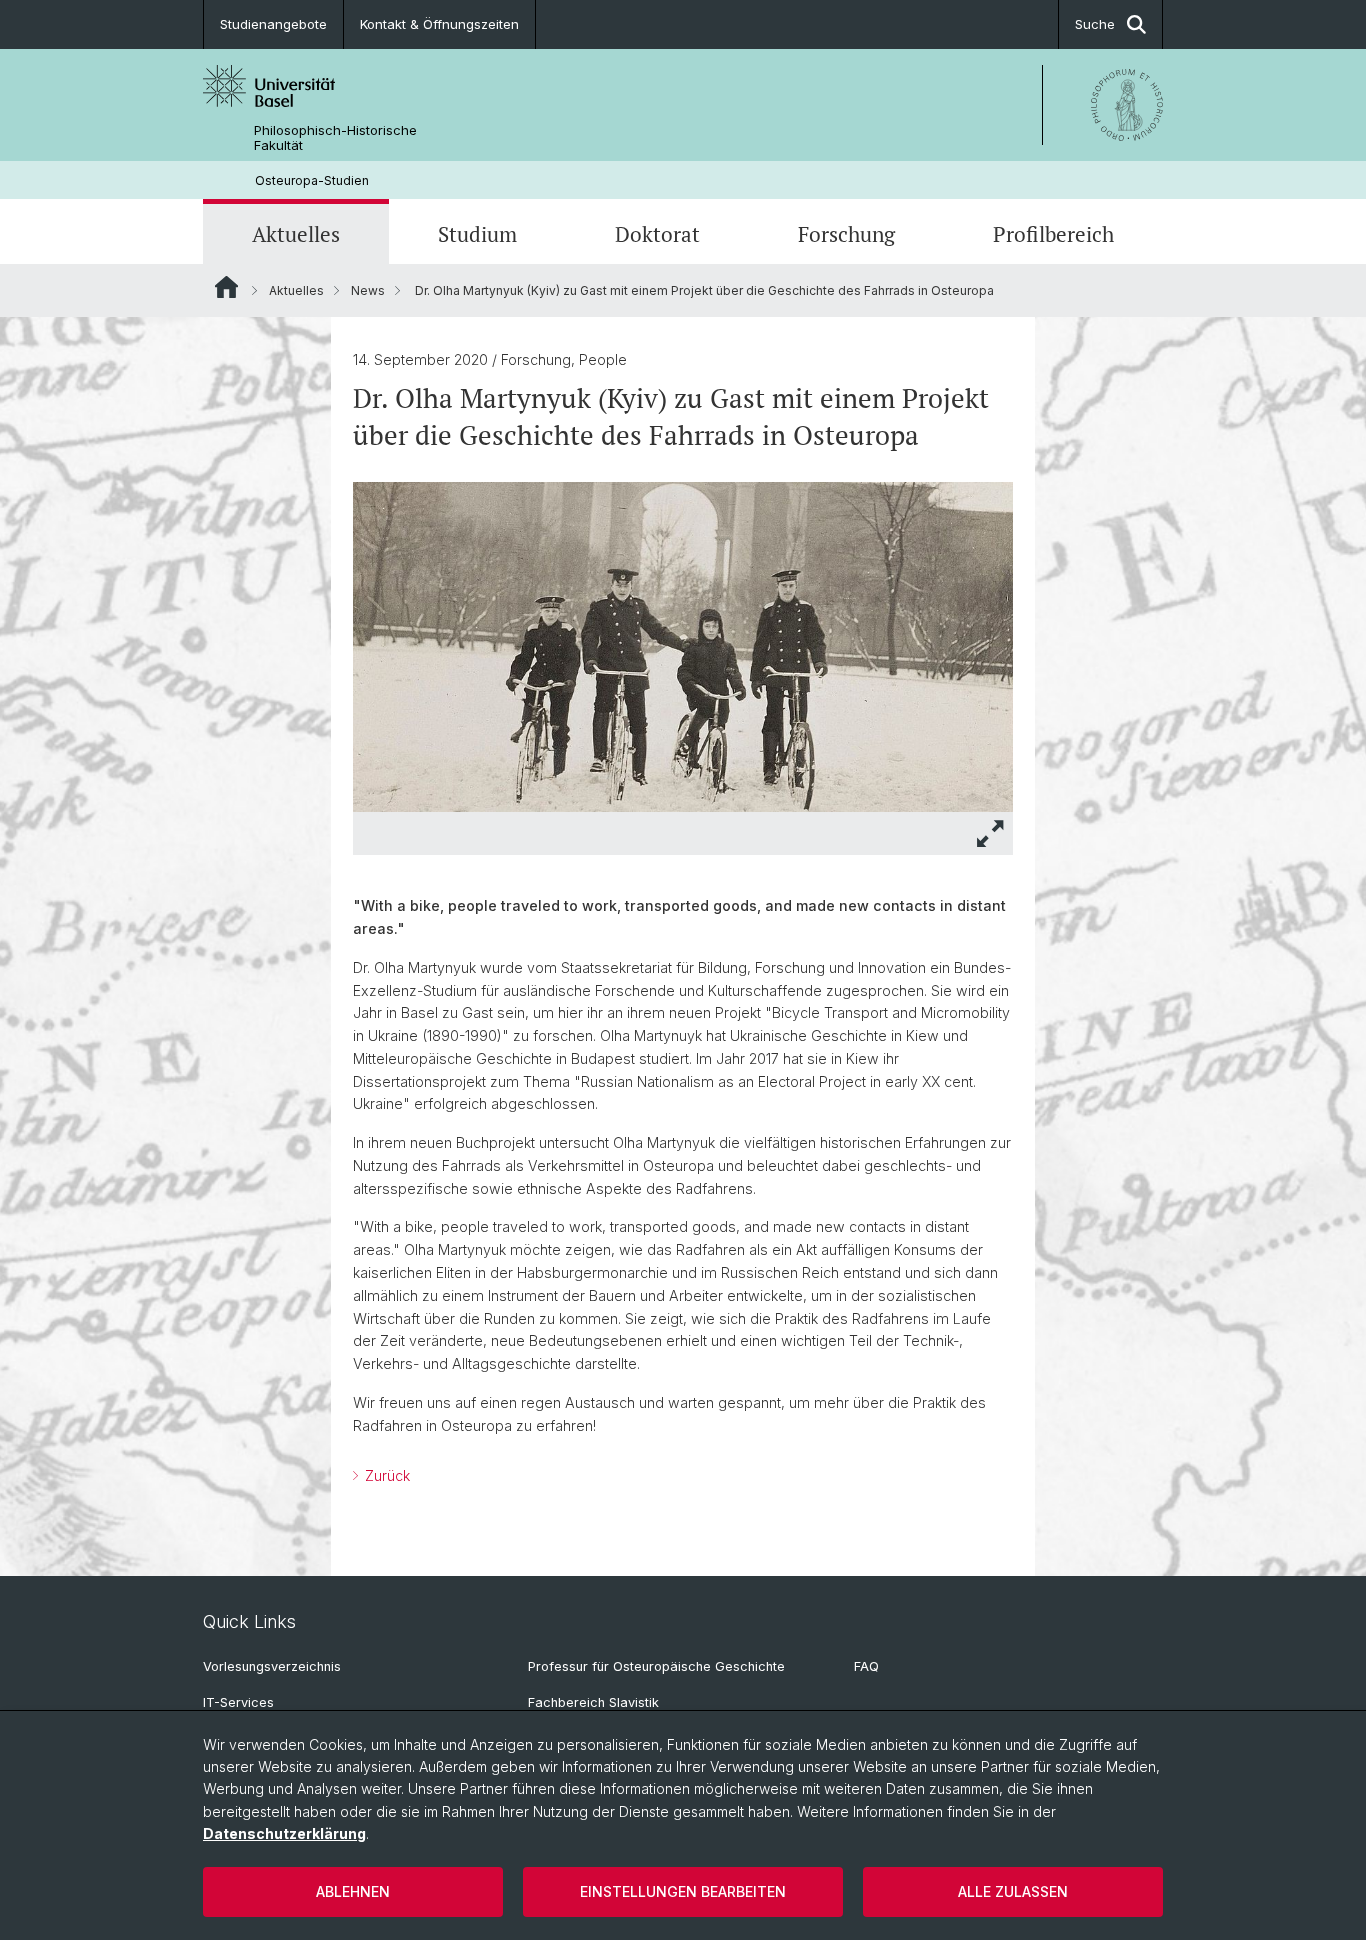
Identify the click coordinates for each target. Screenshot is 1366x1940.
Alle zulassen (1013, 1891)
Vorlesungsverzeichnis (272, 1666)
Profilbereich (1053, 234)
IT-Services (238, 1702)
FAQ (866, 1666)
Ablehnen (353, 1891)
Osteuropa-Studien (312, 180)
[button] (991, 833)
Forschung (846, 234)
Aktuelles (296, 234)
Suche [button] (1095, 24)
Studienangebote (273, 24)
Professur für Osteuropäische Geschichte (656, 1666)
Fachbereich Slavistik (593, 1702)
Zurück (385, 1475)
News (368, 290)
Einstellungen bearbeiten (683, 1891)
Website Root (226, 287)
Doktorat (657, 234)
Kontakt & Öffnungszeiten (439, 24)
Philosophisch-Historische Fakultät (335, 138)
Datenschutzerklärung (284, 1833)
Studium (477, 234)
